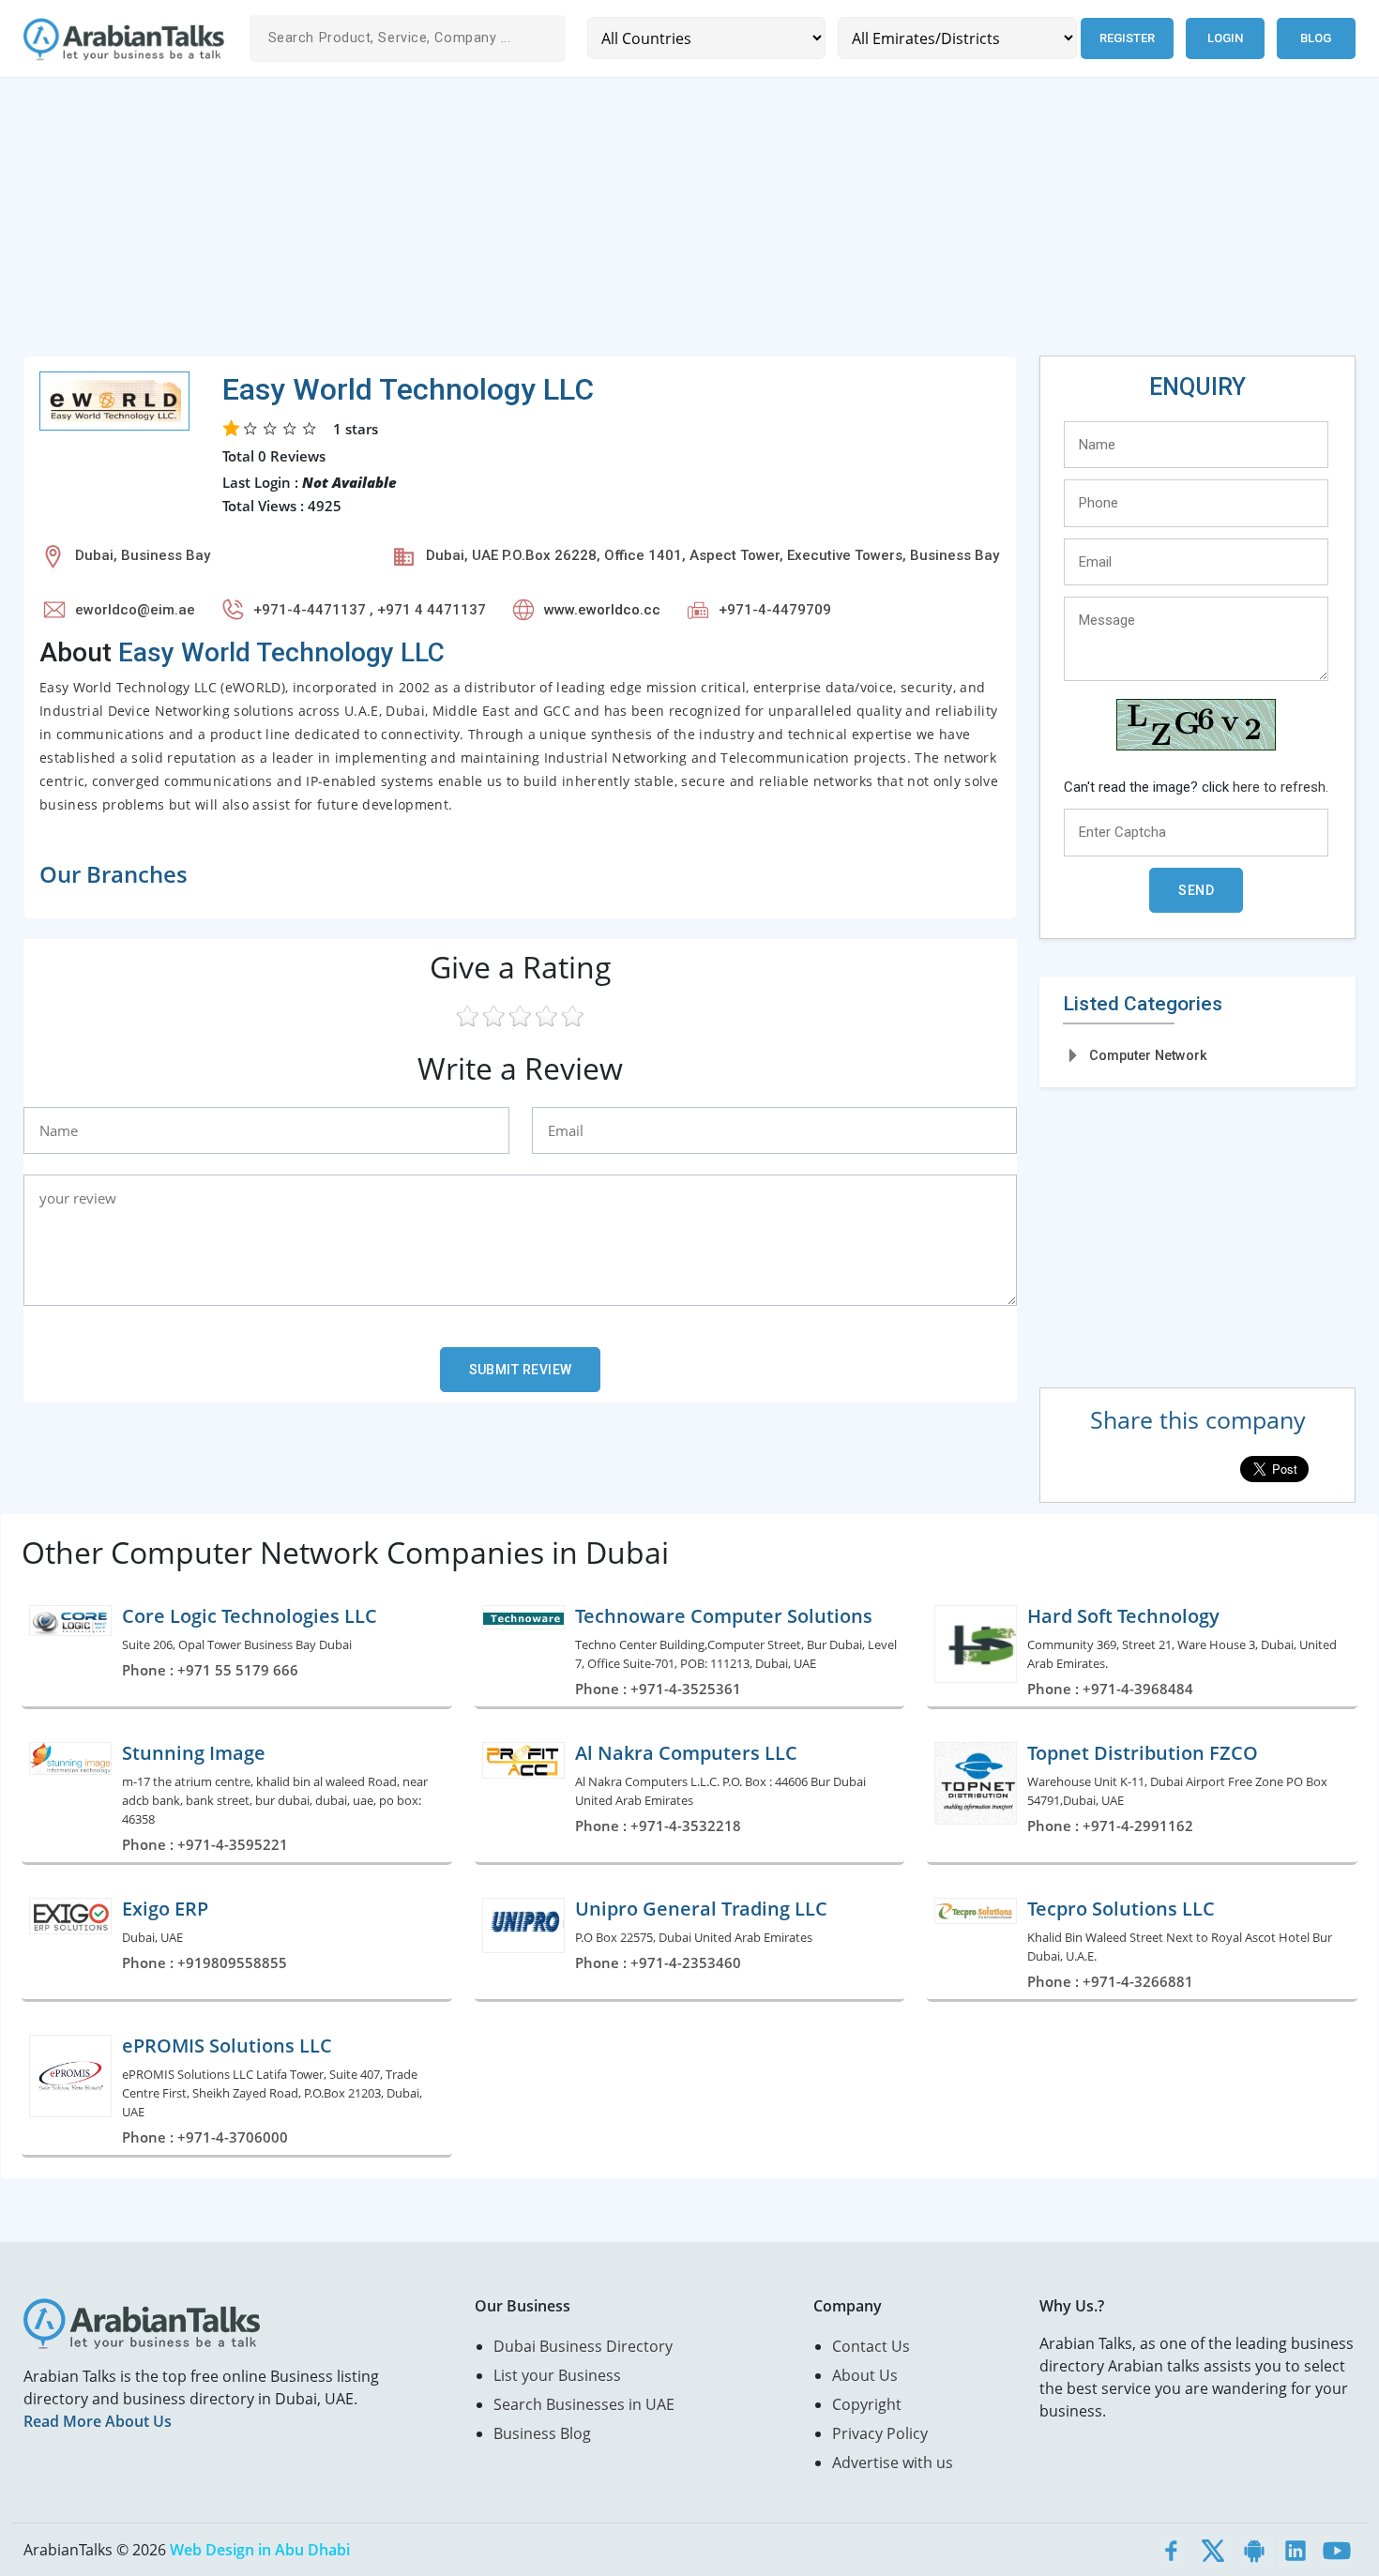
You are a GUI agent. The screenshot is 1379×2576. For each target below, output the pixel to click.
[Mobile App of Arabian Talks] (1254, 2550)
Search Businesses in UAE (584, 2404)
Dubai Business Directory (583, 2346)
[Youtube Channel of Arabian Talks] (1337, 2550)
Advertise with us (893, 2462)
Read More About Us (98, 2421)
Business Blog (542, 2433)
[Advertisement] (586, 224)
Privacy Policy (880, 2433)
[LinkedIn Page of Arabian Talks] (1296, 2550)
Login (1225, 38)
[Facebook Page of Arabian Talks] (1172, 2550)
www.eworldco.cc (602, 610)
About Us (865, 2375)
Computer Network (1148, 1055)
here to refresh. (1280, 787)
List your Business (557, 2375)
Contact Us (871, 2346)
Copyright (867, 2404)
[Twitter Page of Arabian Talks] (1213, 2550)
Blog (1316, 38)
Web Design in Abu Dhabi (260, 2550)
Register (1127, 38)
